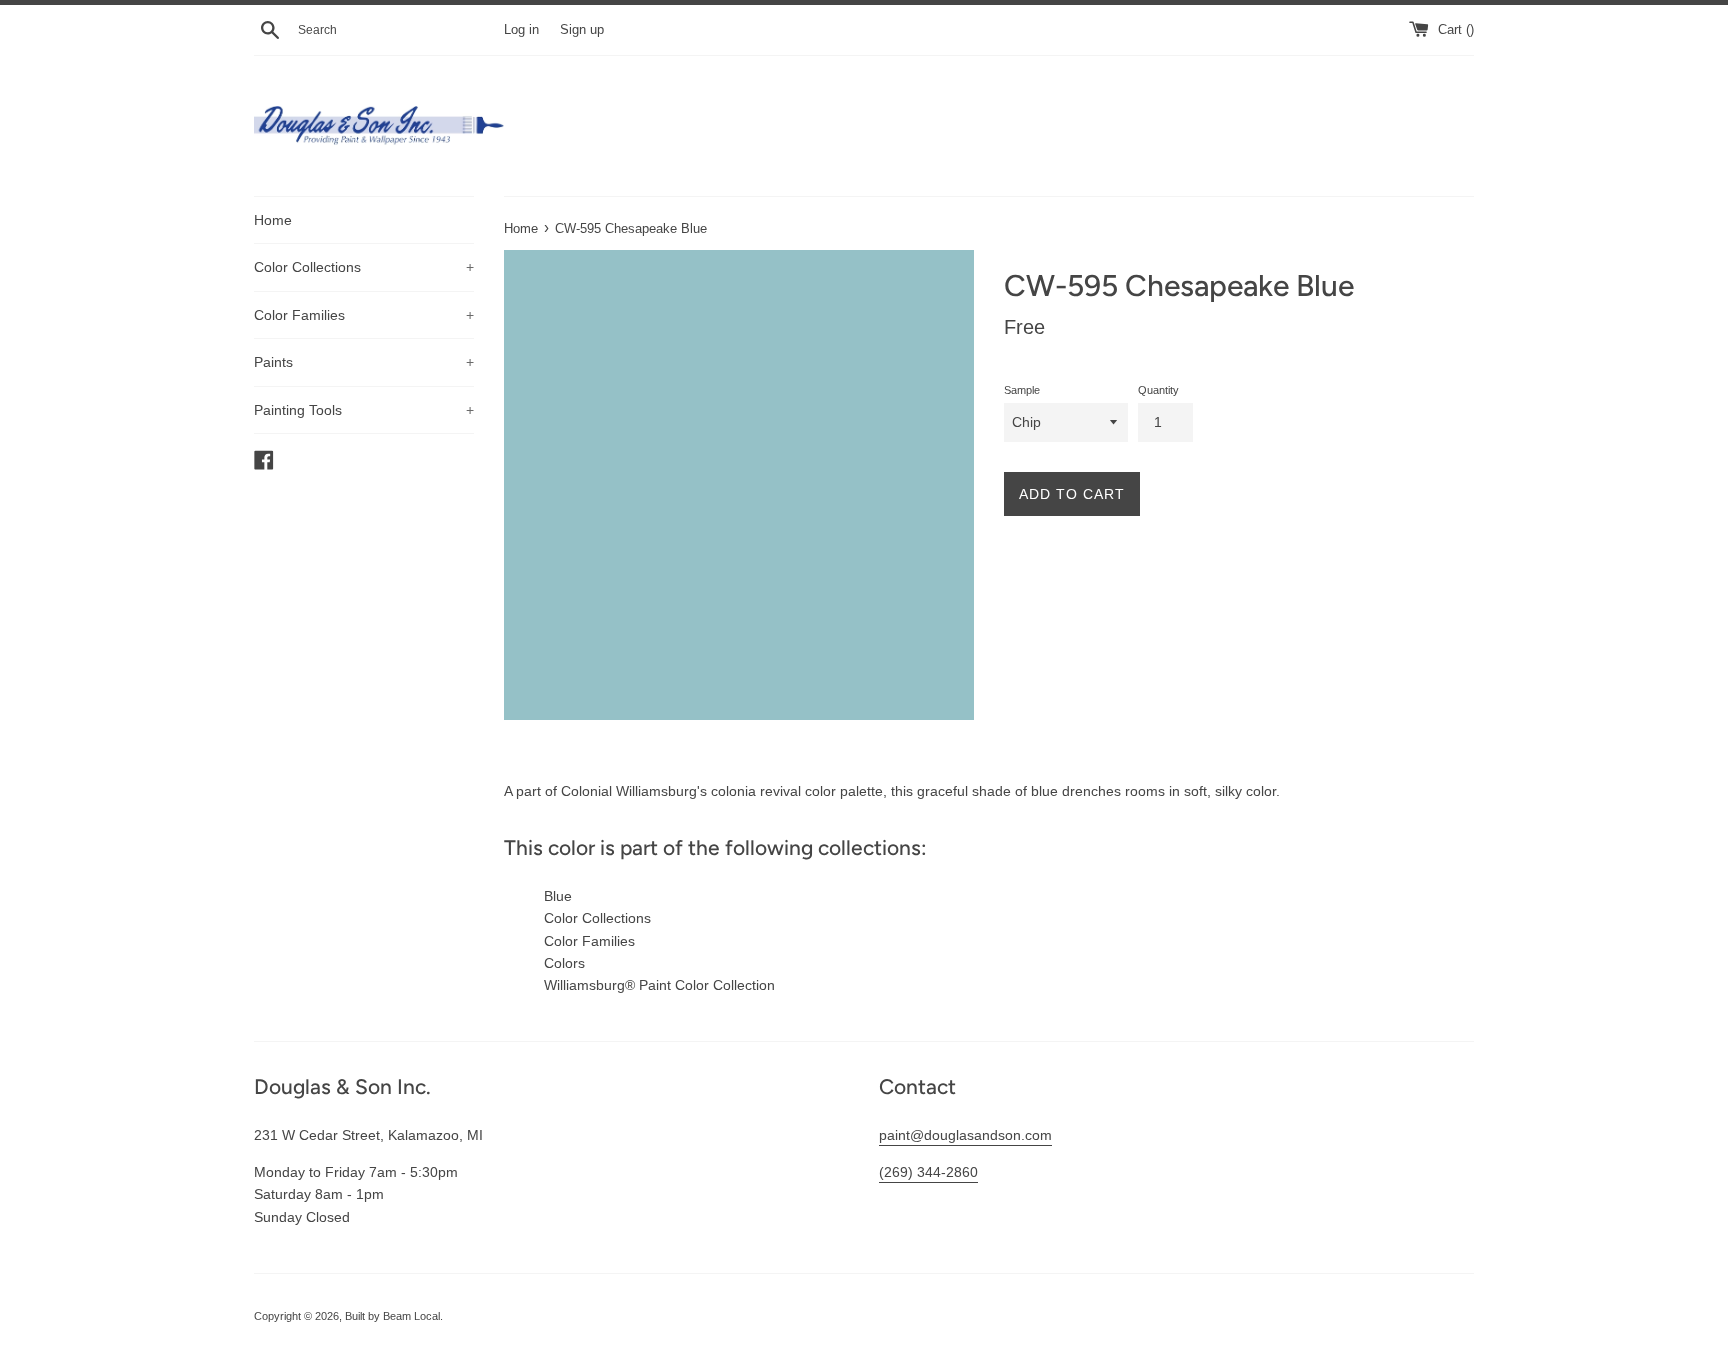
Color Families (364, 315)
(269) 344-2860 (928, 1172)
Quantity (1158, 390)
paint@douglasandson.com (965, 1135)
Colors (564, 963)
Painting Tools (364, 410)
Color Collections (364, 267)
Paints (364, 362)
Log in (521, 30)
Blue (558, 896)
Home (273, 220)
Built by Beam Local (392, 1316)
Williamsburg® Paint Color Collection (659, 985)
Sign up (582, 30)
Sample (1022, 390)
